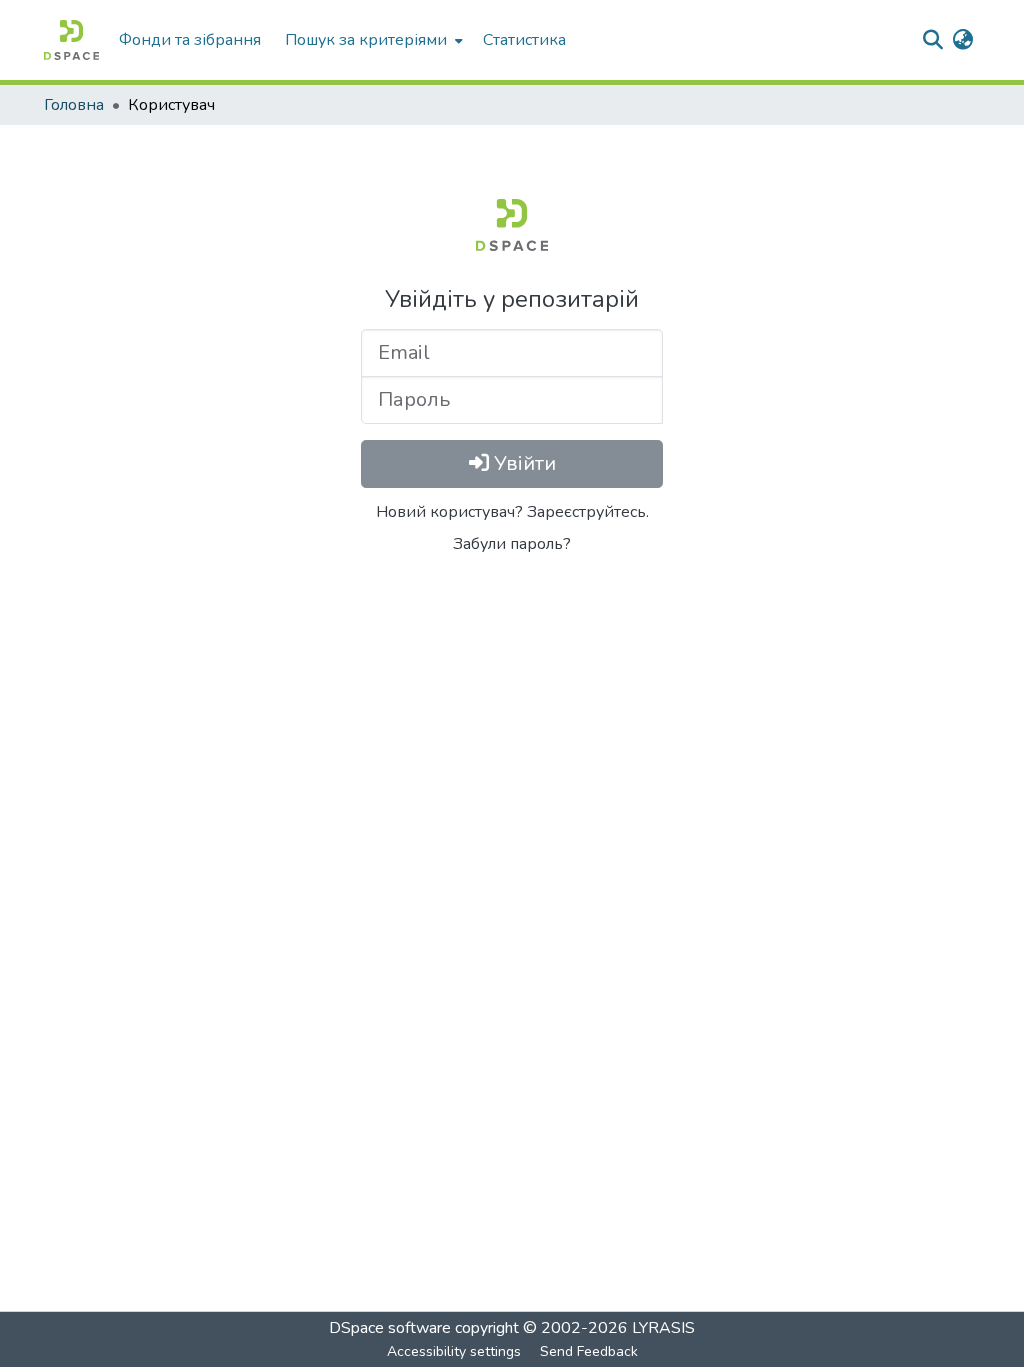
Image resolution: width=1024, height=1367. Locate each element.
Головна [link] (74, 105)
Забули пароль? (512, 544)
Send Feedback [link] (589, 1351)
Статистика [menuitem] (524, 40)
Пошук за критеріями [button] (366, 40)
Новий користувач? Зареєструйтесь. (512, 512)
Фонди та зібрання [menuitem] (190, 40)
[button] (71, 40)
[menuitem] (372, 40)
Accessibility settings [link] (454, 1351)
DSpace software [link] (390, 1328)
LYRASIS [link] (663, 1328)
